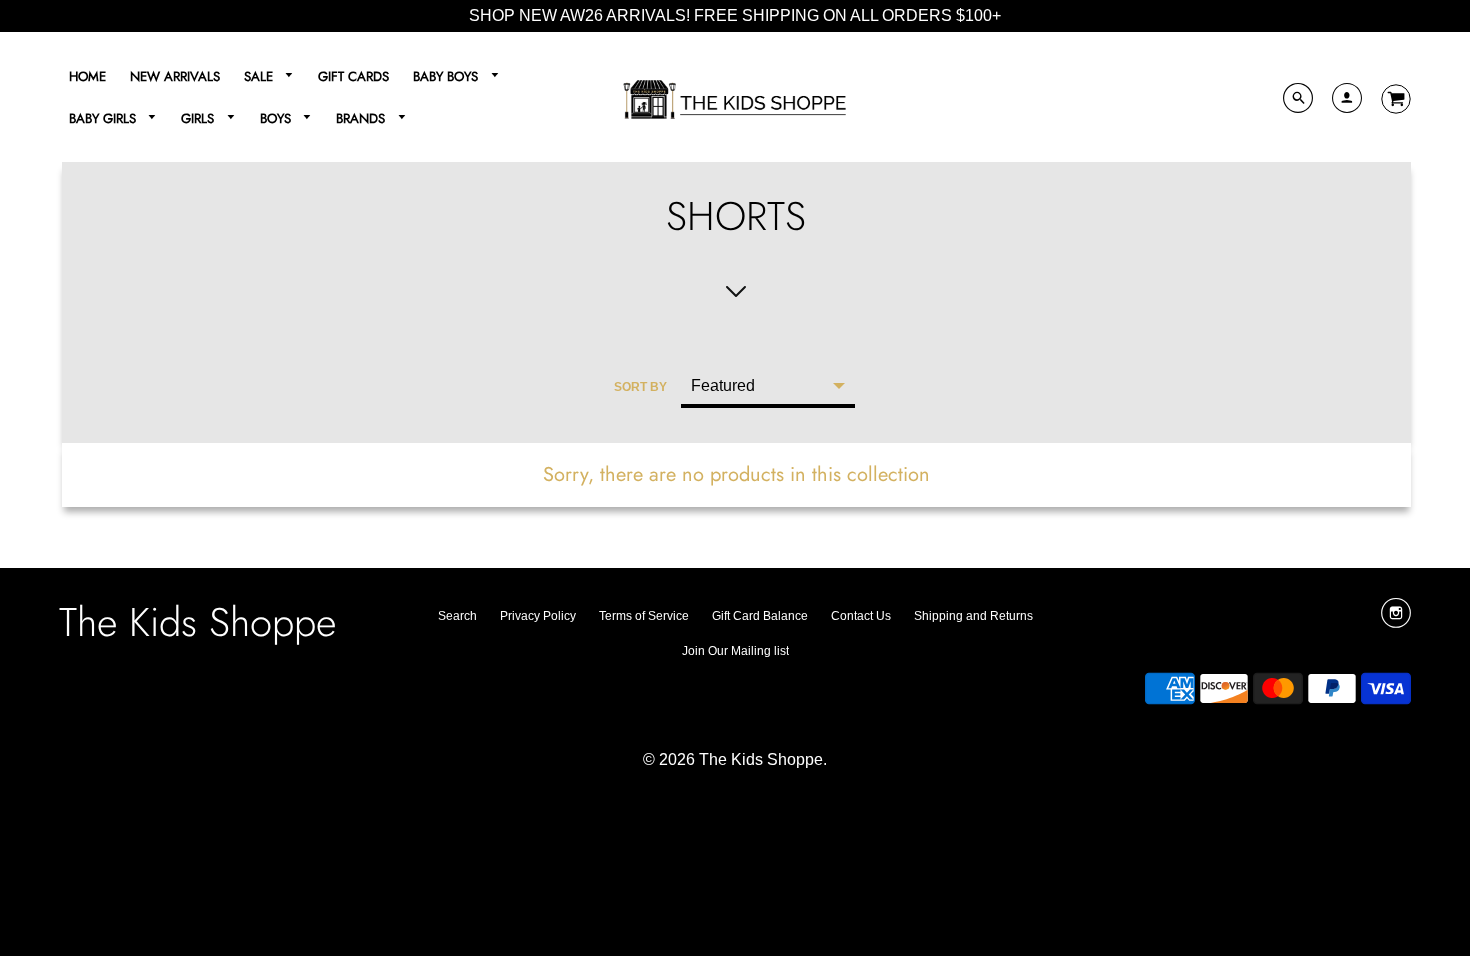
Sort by (640, 387)
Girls (199, 118)
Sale (260, 76)
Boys (277, 118)
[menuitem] (87, 76)
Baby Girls (104, 118)
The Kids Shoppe (197, 622)
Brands (362, 118)
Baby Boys (447, 76)
